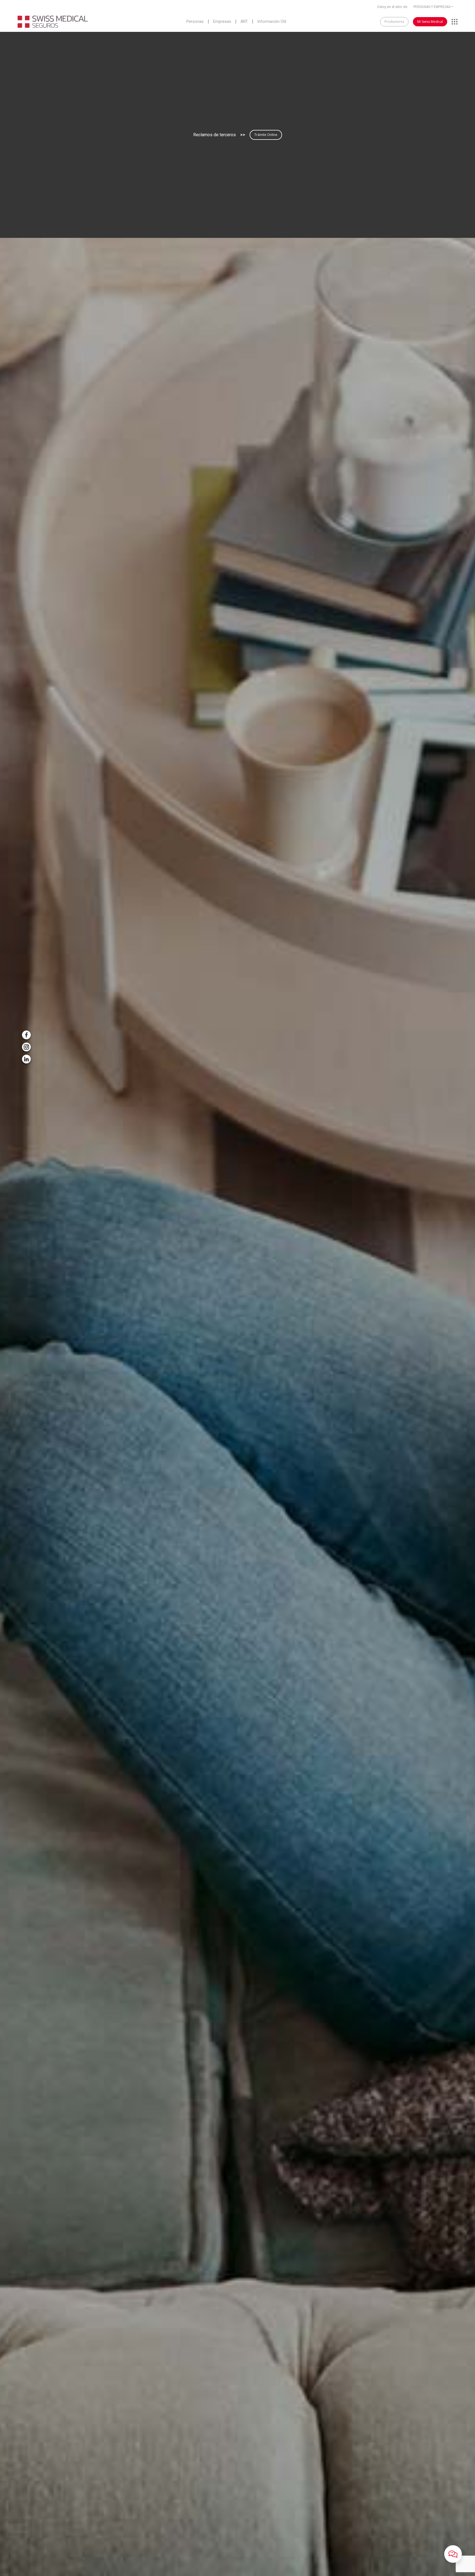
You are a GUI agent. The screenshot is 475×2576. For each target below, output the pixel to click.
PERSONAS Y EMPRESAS (432, 7)
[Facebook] (26, 1035)
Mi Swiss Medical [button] (430, 22)
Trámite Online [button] (266, 135)
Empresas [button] (222, 22)
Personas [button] (195, 22)
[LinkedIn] (26, 1059)
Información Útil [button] (272, 22)
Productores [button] (394, 22)
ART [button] (244, 22)
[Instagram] (26, 1047)
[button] (453, 2554)
